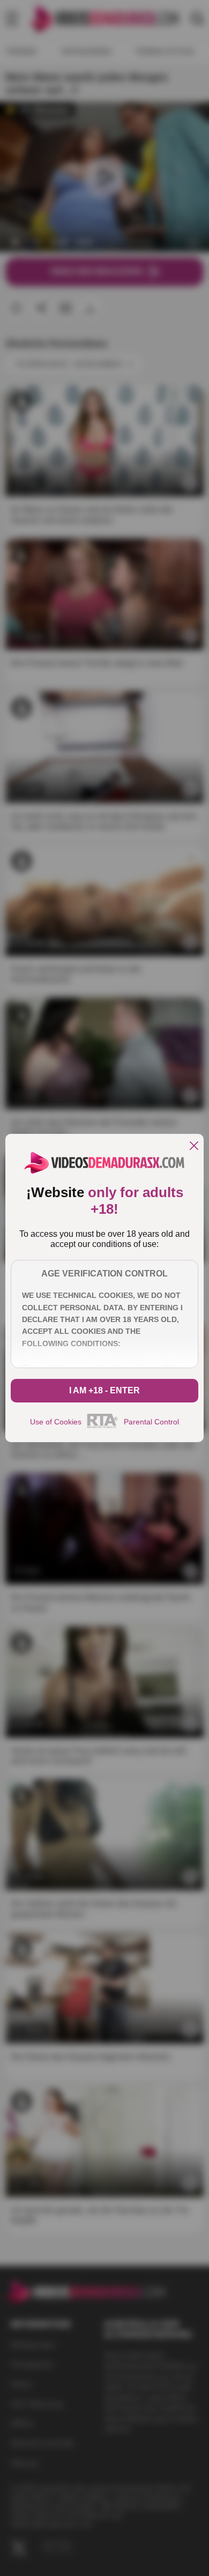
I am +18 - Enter (104, 1390)
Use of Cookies (56, 1422)
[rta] (103, 1427)
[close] (194, 1146)
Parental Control (151, 1422)
